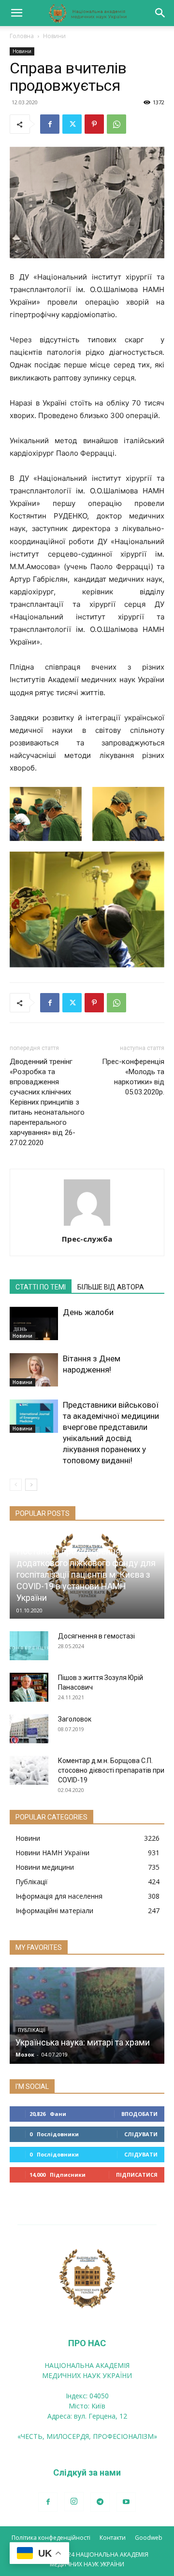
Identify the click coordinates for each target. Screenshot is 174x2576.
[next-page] (31, 1485)
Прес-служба (87, 1239)
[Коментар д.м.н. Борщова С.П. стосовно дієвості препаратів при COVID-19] (29, 1770)
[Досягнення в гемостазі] (29, 1646)
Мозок (25, 2054)
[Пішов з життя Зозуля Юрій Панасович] (29, 1687)
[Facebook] (50, 124)
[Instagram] (74, 2502)
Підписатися (137, 2175)
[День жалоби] (34, 1323)
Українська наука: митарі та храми (83, 2042)
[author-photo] (87, 1225)
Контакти (113, 2538)
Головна (22, 36)
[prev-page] (16, 1485)
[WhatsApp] (116, 124)
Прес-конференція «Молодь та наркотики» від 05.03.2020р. (133, 1077)
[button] (16, 13)
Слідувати (141, 2134)
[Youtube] (126, 2502)
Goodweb (149, 2538)
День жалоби (88, 1312)
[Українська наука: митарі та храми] (87, 2016)
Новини (54, 36)
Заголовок (75, 1719)
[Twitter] (72, 124)
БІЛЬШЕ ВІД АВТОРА (111, 1287)
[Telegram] (100, 2502)
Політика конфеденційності (51, 2538)
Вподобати (139, 2114)
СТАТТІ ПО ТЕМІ (41, 1287)
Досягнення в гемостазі (96, 1636)
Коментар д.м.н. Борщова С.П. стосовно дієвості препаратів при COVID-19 (111, 1770)
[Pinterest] (94, 124)
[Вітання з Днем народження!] (34, 1370)
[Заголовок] (29, 1729)
